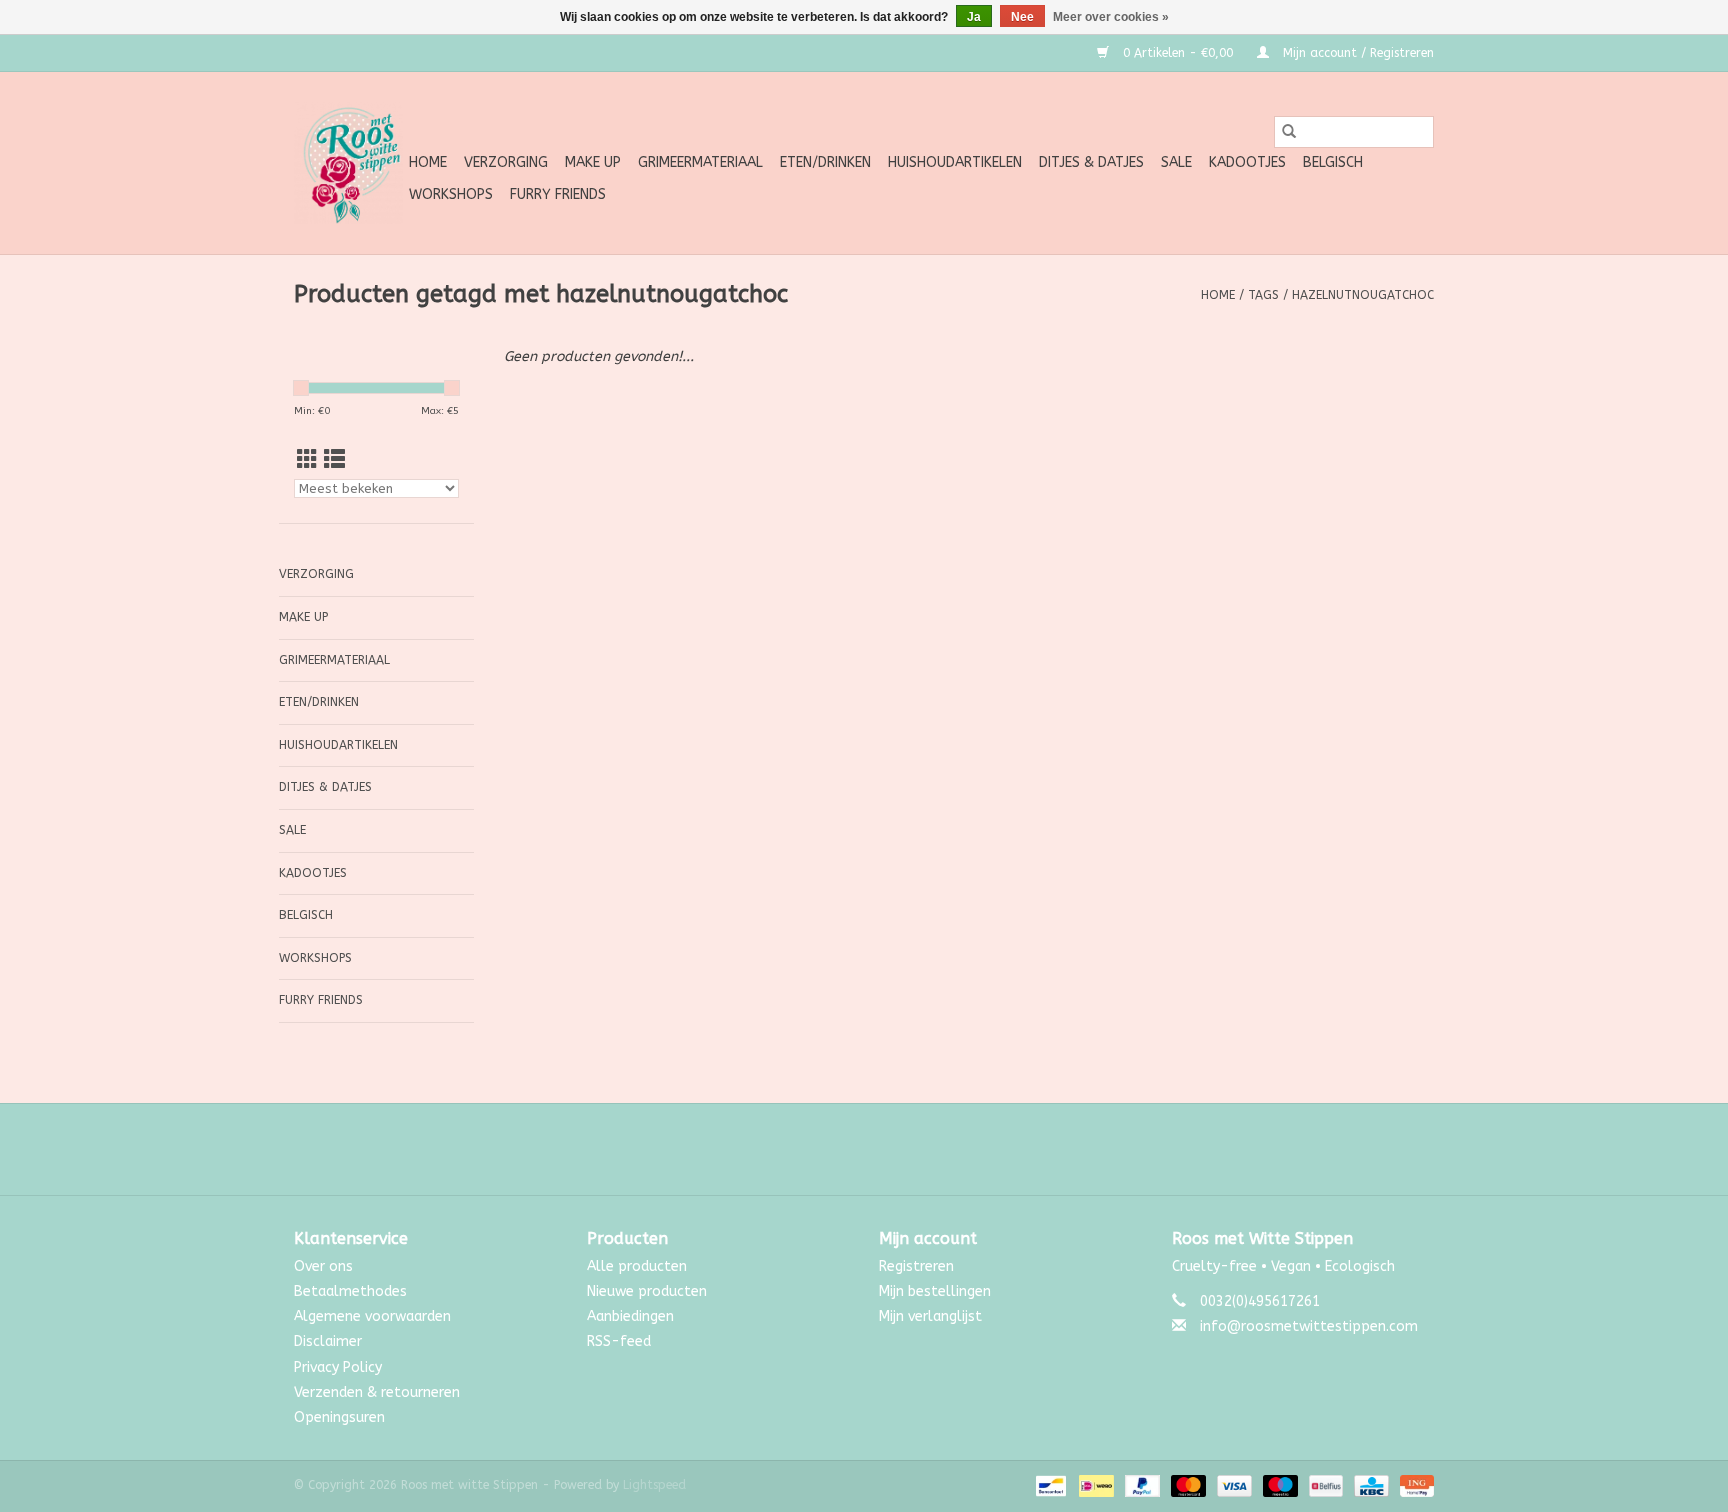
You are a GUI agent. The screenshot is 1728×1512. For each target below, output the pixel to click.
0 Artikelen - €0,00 (1178, 53)
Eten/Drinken (825, 162)
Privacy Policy (338, 1367)
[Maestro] (1279, 1485)
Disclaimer (328, 1341)
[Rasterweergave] (307, 460)
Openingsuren (339, 1417)
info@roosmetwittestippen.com (1309, 1326)
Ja (974, 17)
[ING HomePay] (1413, 1485)
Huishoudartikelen (955, 162)
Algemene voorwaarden (372, 1316)
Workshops (451, 194)
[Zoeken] (1289, 132)
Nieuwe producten (647, 1291)
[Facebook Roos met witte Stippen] (846, 1149)
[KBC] (1369, 1485)
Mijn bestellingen (935, 1291)
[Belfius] (1324, 1485)
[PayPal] (1141, 1485)
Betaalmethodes (350, 1291)
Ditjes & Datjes (1091, 162)
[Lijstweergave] (334, 460)
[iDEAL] (1094, 1485)
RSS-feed (619, 1341)
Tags (1263, 295)
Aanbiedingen (630, 1316)
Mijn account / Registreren (1356, 53)
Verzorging (506, 162)
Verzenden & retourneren (377, 1392)
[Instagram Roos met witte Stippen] (882, 1149)
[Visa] (1233, 1485)
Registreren (916, 1266)
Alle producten (637, 1266)
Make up (593, 162)
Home (428, 162)
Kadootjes (1247, 162)
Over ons (323, 1266)
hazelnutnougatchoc (1363, 295)
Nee (1022, 17)
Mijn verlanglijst (930, 1316)
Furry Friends (558, 194)
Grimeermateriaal (700, 162)
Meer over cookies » (1111, 17)
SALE (1176, 162)
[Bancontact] (1049, 1485)
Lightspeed (654, 1485)
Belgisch (1333, 162)
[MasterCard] (1187, 1485)
